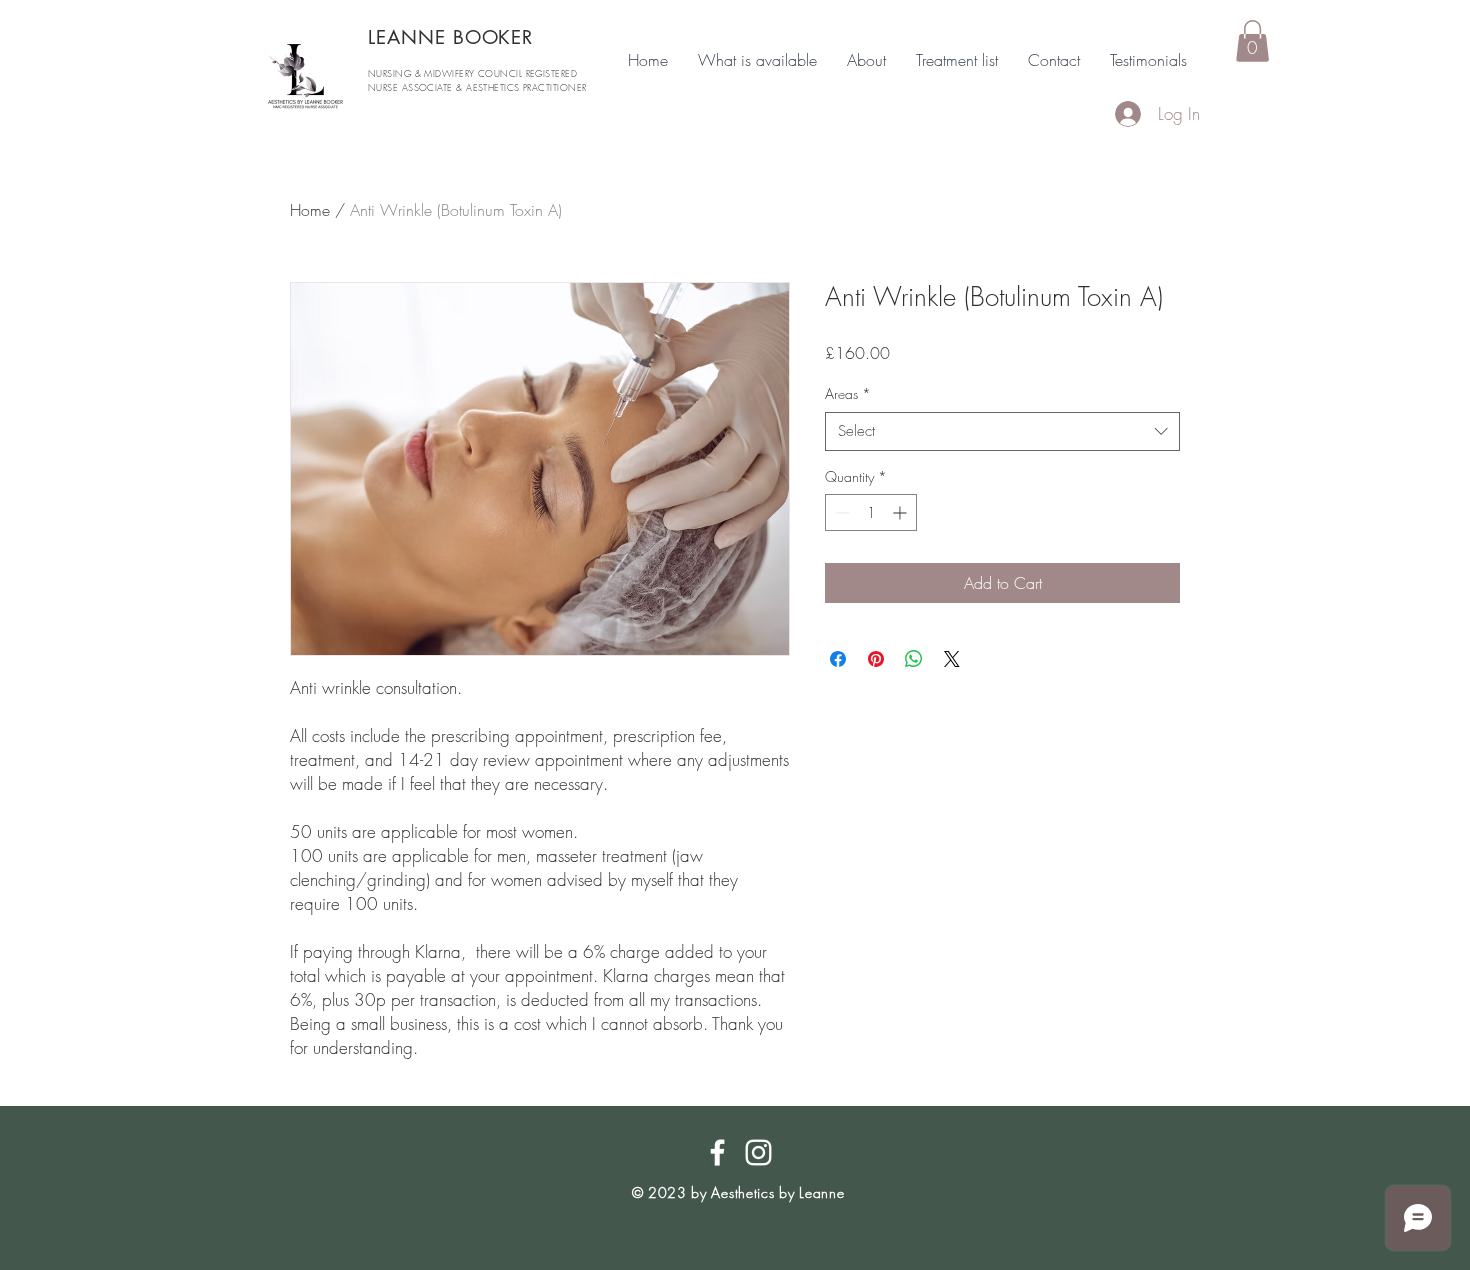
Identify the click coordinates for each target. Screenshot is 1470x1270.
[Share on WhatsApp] (914, 659)
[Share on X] (952, 659)
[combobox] (1002, 431)
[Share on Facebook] (838, 659)
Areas (848, 393)
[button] (1252, 41)
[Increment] (901, 512)
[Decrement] (840, 512)
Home (310, 210)
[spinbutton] (871, 512)
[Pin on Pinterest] (876, 659)
